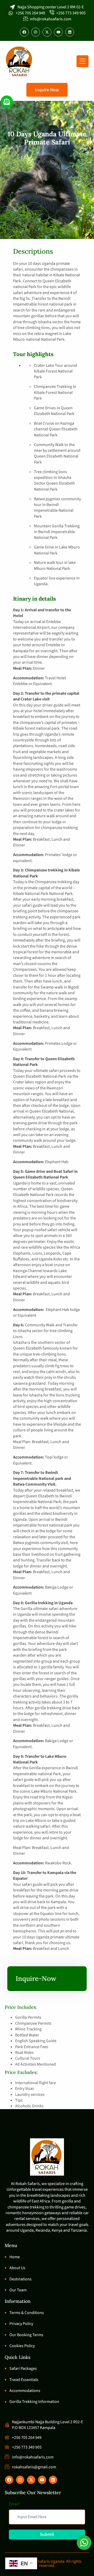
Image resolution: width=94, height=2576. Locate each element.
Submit (47, 2534)
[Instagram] (36, 32)
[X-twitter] (47, 32)
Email (15, 2504)
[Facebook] (24, 32)
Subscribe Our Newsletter (33, 2492)
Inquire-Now (36, 1978)
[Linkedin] (70, 32)
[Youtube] (58, 32)
